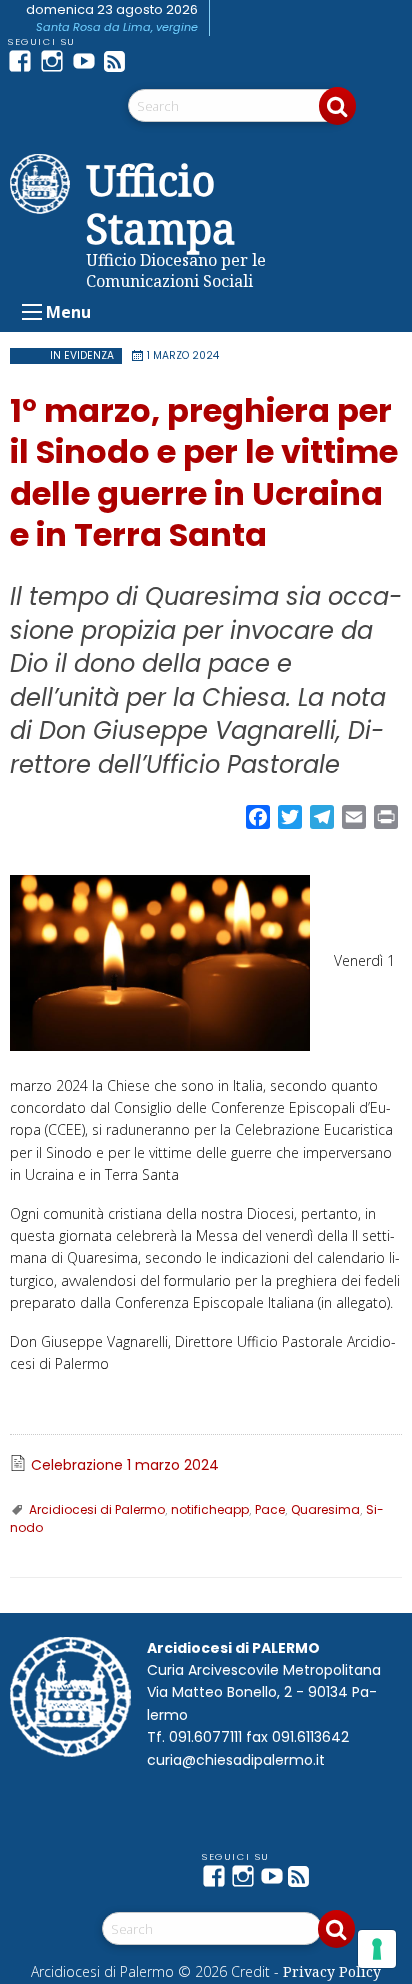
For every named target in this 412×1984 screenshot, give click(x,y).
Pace (270, 1509)
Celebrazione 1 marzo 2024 (125, 1465)
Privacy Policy (332, 1971)
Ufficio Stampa (161, 204)
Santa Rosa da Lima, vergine (117, 27)
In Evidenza (82, 355)
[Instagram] (56, 61)
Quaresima (325, 1509)
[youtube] (88, 61)
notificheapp (210, 1509)
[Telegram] (152, 61)
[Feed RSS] (120, 61)
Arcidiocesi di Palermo (97, 1509)
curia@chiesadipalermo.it (236, 1760)
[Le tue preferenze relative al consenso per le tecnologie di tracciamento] (377, 1949)
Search (337, 106)
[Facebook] (24, 61)
